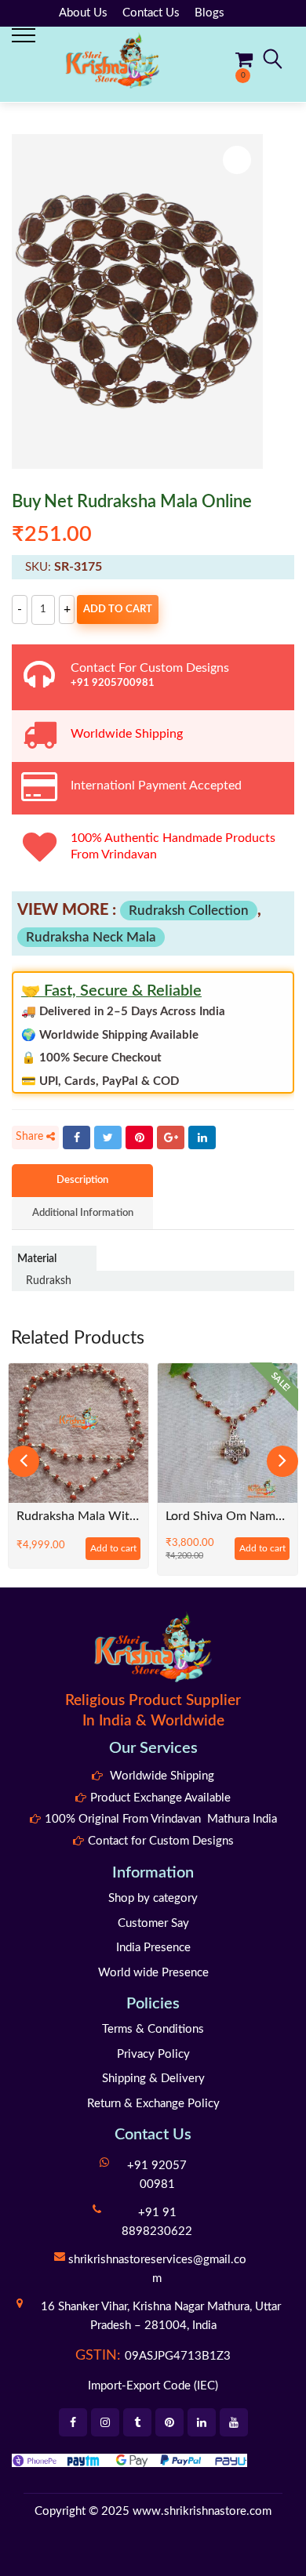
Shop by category (153, 1898)
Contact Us (151, 13)
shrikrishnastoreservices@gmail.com (157, 2269)
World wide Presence (153, 1973)
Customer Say (153, 1923)
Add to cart (118, 610)
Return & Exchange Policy (153, 2104)
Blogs (209, 13)
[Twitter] (108, 1137)
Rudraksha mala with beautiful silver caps (78, 1517)
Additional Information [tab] (83, 1213)
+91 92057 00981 (157, 2175)
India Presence (153, 1948)
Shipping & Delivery (153, 2079)
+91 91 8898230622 (157, 2222)
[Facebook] (76, 1137)
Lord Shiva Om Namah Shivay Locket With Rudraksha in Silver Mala (228, 1517)
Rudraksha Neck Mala (91, 937)
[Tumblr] (137, 2422)
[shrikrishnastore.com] (112, 60)
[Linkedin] (202, 2422)
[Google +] (171, 1137)
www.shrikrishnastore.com (202, 2511)
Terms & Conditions (153, 2029)
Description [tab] (82, 1180)
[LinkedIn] (202, 1137)
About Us (83, 13)
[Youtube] (234, 2422)
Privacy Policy (153, 2054)
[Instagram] (105, 2422)
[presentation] (24, 1461)
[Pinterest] (139, 1137)
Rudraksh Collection (189, 911)
